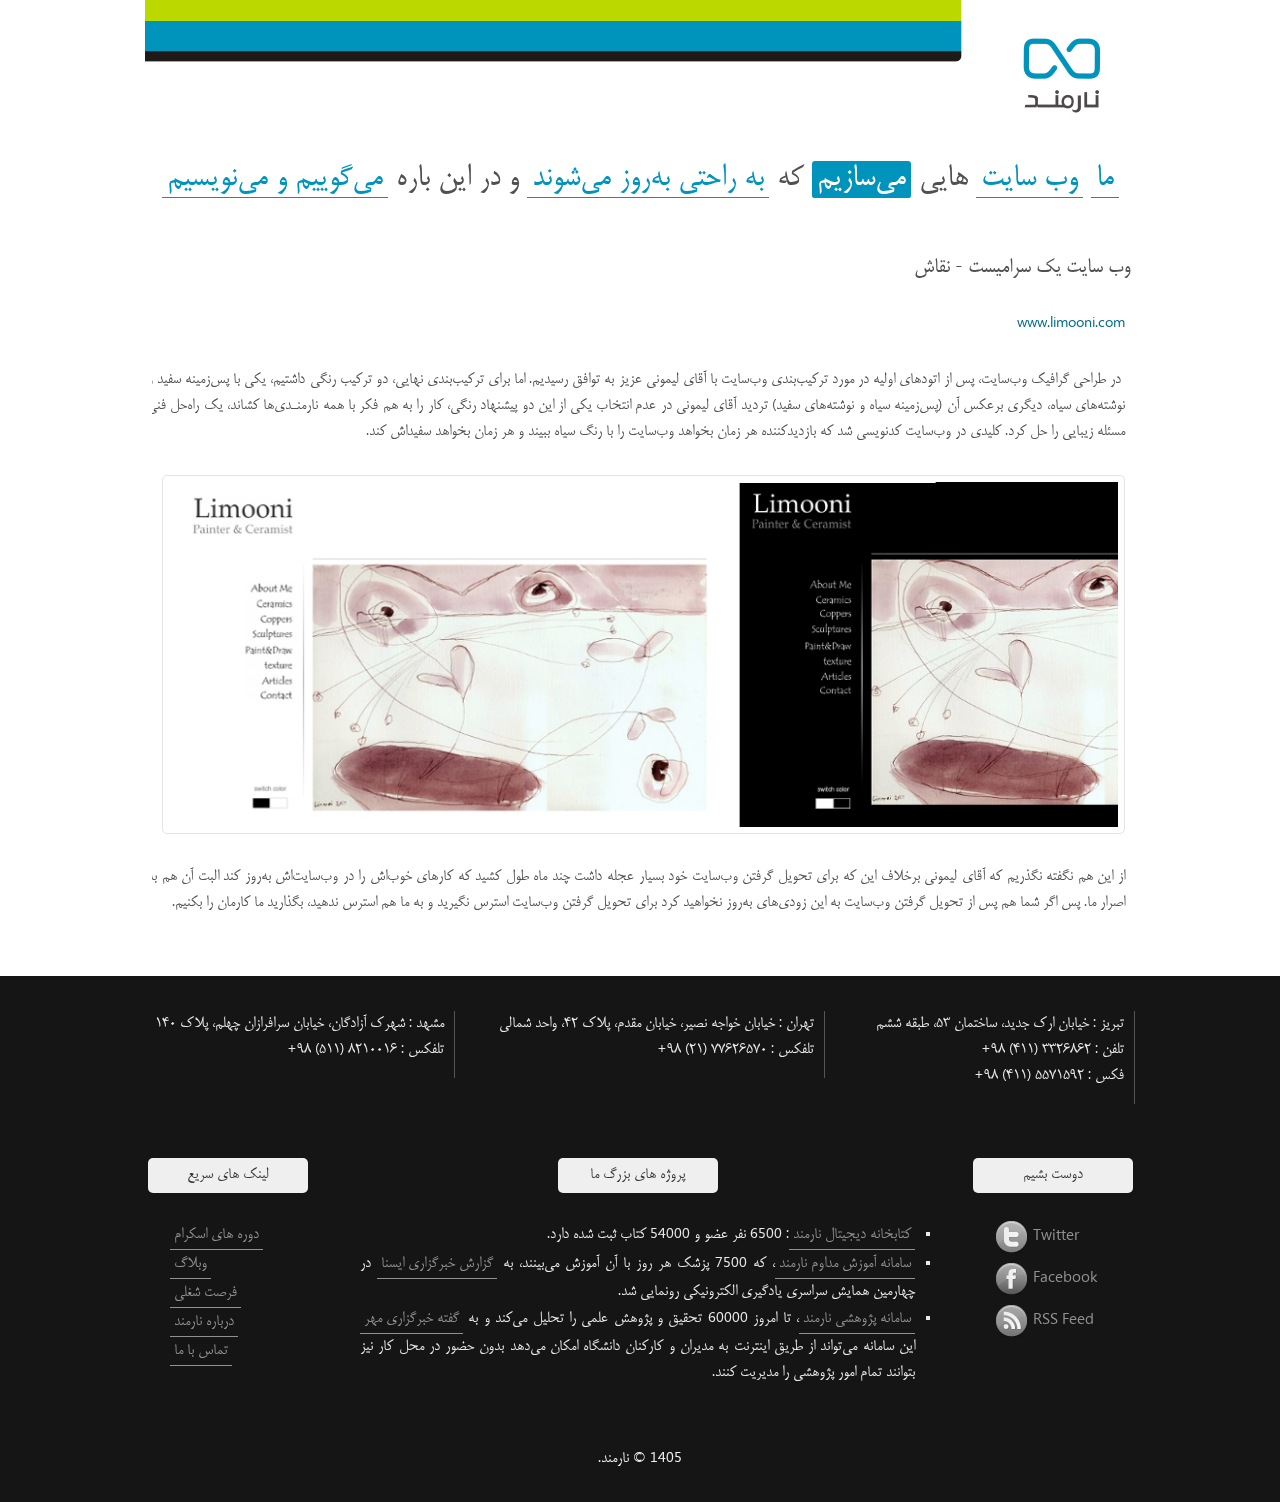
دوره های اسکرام (216, 1235)
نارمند (1045, 65)
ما (1105, 179)
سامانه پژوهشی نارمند (857, 1319)
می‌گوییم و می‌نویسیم (275, 179)
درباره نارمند (204, 1322)
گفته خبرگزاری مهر (411, 1319)
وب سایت (1029, 179)
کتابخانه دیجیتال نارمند (852, 1235)
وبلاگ (190, 1264)
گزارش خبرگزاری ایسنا (437, 1264)
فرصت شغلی (205, 1293)
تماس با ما (201, 1351)
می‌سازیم (861, 179)
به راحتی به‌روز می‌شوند (648, 179)
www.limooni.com (1071, 324)
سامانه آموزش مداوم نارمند (845, 1264)
